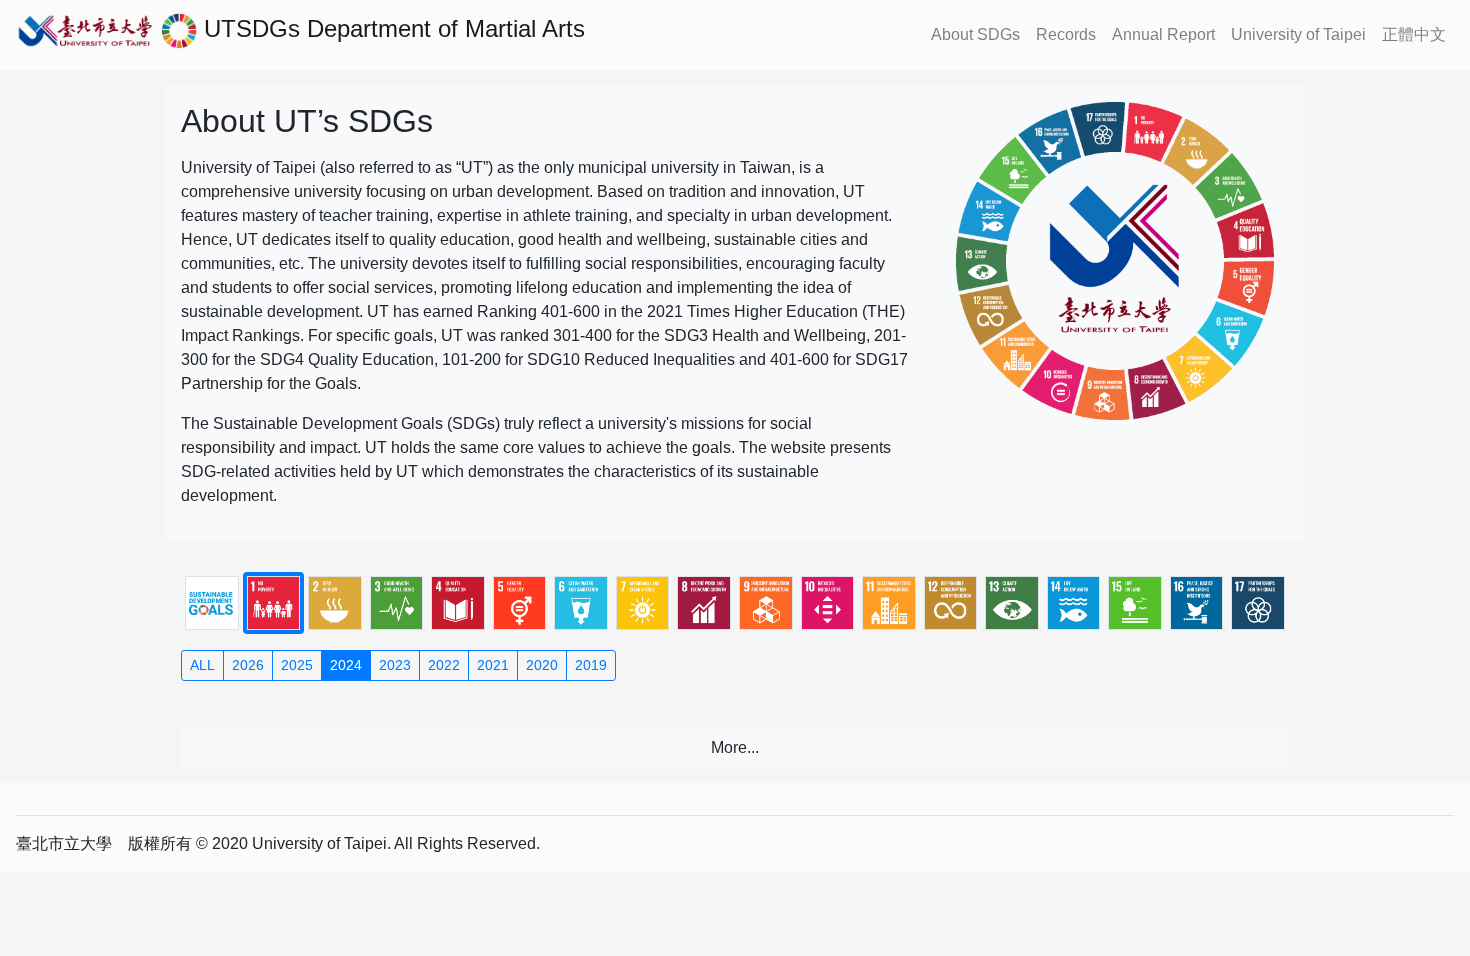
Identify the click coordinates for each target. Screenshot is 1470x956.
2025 (297, 665)
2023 (395, 665)
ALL (202, 665)
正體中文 (1414, 34)
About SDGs (975, 34)
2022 (444, 665)
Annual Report (1163, 34)
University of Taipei (1298, 34)
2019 (591, 665)
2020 (542, 665)
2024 (346, 665)
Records (1066, 34)
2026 (248, 665)
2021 (493, 665)
